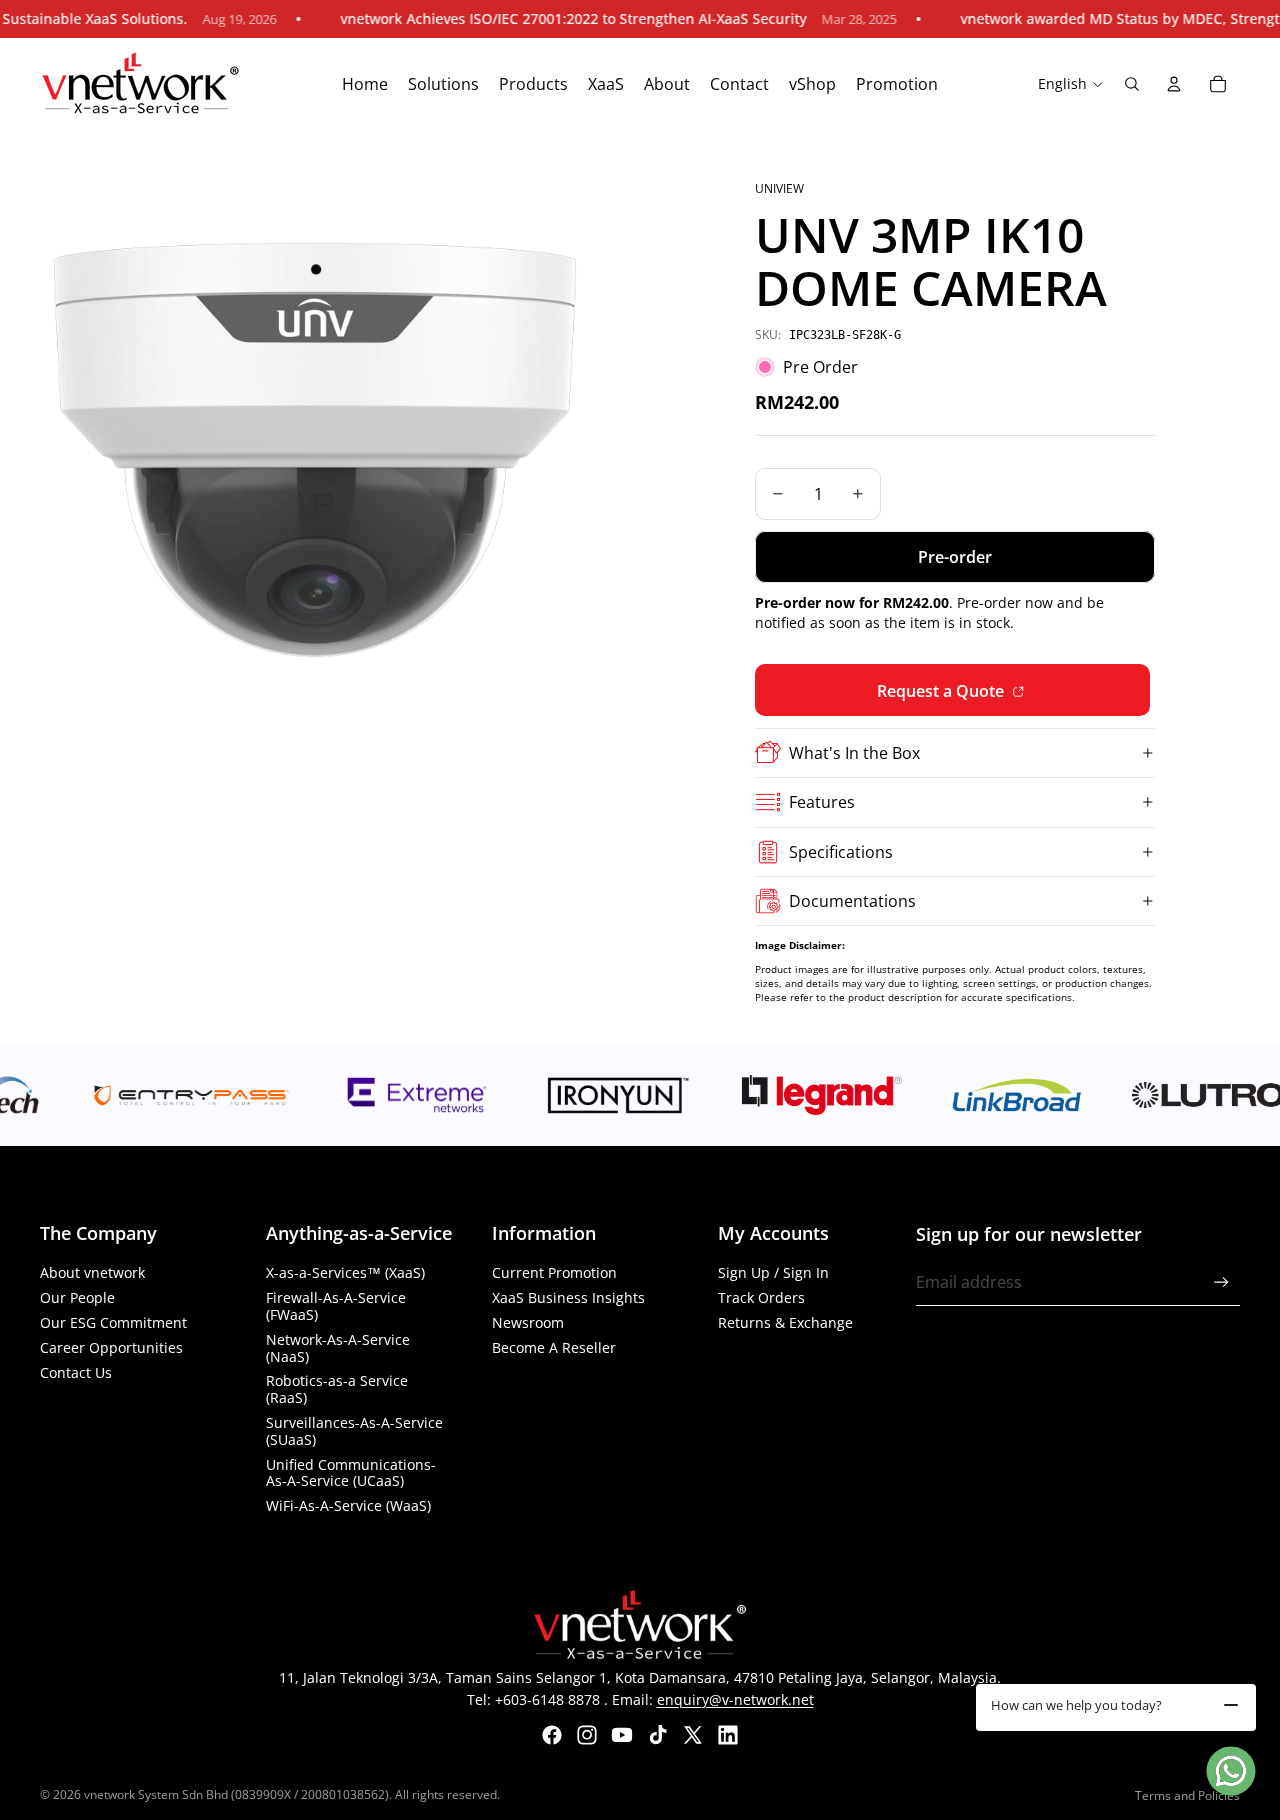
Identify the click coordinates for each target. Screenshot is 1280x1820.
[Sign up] (1221, 1282)
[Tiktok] (658, 1735)
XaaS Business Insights (568, 1297)
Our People (77, 1297)
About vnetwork (92, 1272)
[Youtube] (622, 1735)
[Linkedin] (728, 1735)
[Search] (1132, 84)
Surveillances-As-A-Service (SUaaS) (354, 1431)
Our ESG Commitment (113, 1322)
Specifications (841, 852)
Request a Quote (942, 691)
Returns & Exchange (785, 1322)
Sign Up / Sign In (773, 1272)
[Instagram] (587, 1735)
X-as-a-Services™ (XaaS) (345, 1272)
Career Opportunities (111, 1347)
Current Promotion (554, 1272)
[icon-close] (1231, 1705)
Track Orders (761, 1297)
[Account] (1174, 84)
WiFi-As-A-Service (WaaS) (348, 1505)
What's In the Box (854, 753)
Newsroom (528, 1322)
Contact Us (76, 1372)
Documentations (852, 901)
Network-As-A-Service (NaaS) (338, 1348)
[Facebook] (552, 1735)
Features (822, 802)
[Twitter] (693, 1735)
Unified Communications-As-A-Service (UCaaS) (351, 1473)
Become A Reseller (554, 1347)
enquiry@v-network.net (735, 1699)
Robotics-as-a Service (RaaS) (337, 1389)
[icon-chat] (1231, 1771)
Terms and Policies (1187, 1795)
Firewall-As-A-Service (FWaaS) (336, 1306)
